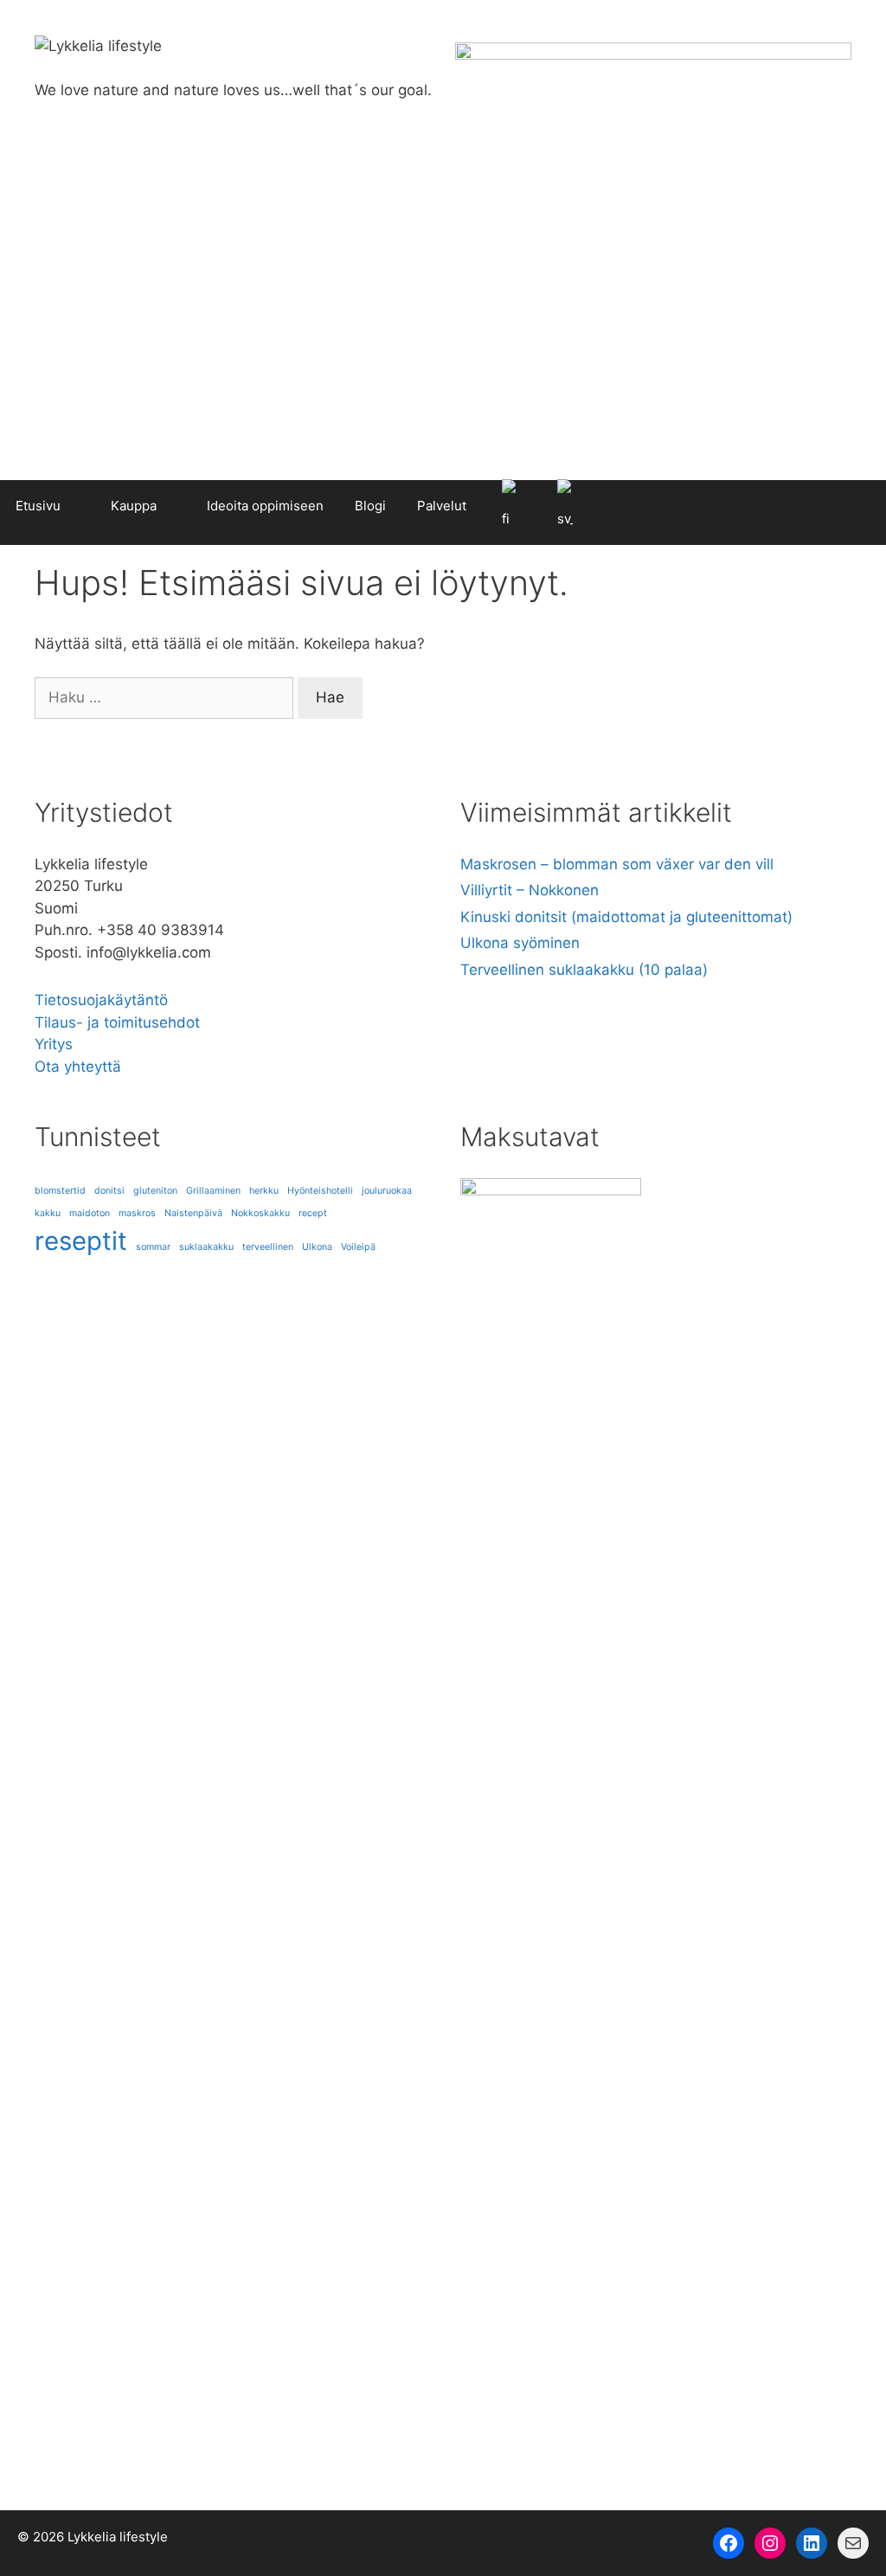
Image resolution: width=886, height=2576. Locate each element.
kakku (48, 1213)
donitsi (109, 1191)
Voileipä (358, 1247)
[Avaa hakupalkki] (821, 506)
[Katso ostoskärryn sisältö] (865, 506)
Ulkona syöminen (520, 943)
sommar (153, 1247)
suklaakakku (206, 1247)
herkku (264, 1191)
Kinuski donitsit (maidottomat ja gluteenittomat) (626, 917)
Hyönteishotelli (320, 1191)
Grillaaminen (213, 1191)
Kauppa (134, 506)
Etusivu (38, 506)
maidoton (90, 1213)
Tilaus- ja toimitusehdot (117, 1022)
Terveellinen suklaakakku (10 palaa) (584, 970)
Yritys (54, 1044)
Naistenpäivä (193, 1213)
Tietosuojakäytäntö (101, 1000)
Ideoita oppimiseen (265, 506)
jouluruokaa (387, 1191)
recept (313, 1213)
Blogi (370, 506)
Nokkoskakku (260, 1213)
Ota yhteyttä (78, 1067)
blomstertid (60, 1191)
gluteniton (155, 1191)
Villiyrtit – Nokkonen (530, 890)
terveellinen (268, 1247)
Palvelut (442, 506)
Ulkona (317, 1247)
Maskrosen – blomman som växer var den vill (617, 864)
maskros (137, 1213)
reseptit (81, 1241)
